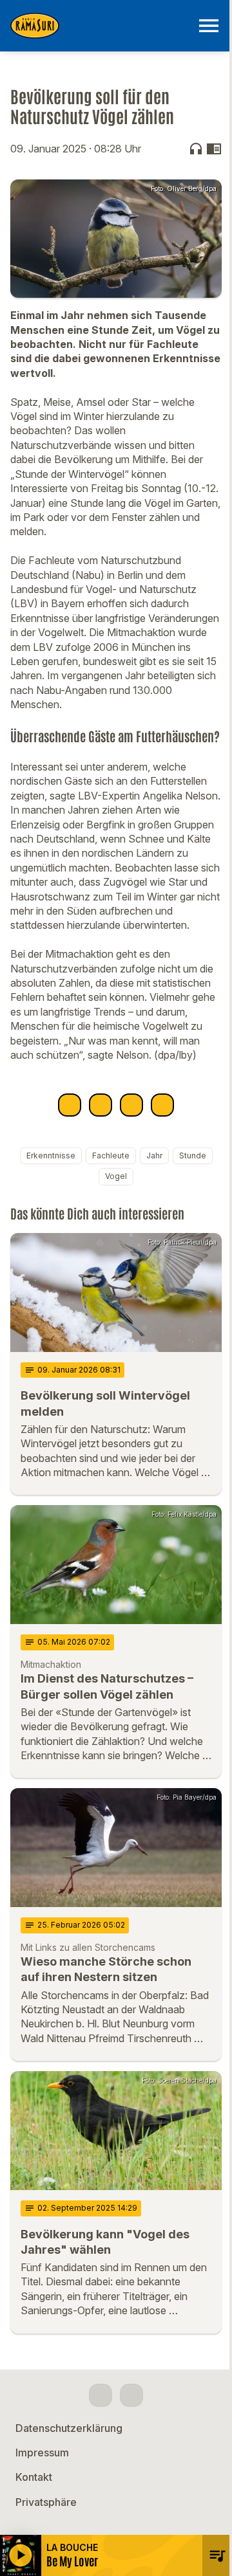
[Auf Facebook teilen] (70, 1105)
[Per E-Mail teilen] (162, 1105)
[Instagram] (131, 2395)
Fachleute (111, 1156)
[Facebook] (101, 2395)
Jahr (154, 1156)
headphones (196, 149)
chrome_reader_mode (214, 149)
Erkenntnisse (51, 1156)
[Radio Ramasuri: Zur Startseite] (101, 26)
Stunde (193, 1156)
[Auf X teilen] (101, 1105)
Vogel (116, 1176)
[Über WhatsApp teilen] (131, 1105)
